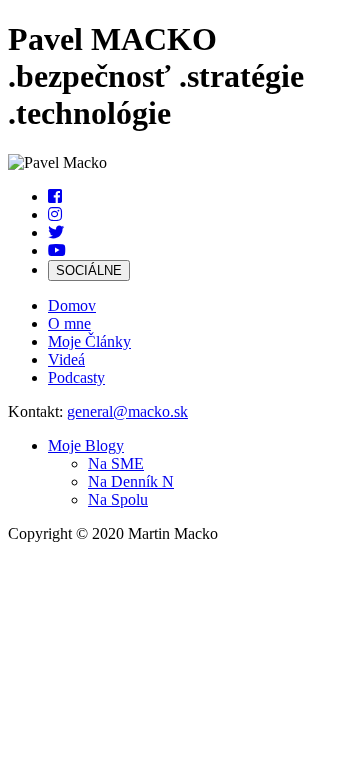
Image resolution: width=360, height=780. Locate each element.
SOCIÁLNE (89, 270)
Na (116, 463)
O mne (69, 323)
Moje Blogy (86, 445)
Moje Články (89, 341)
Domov (72, 305)
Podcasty (76, 377)
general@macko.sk (127, 411)
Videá (66, 359)
